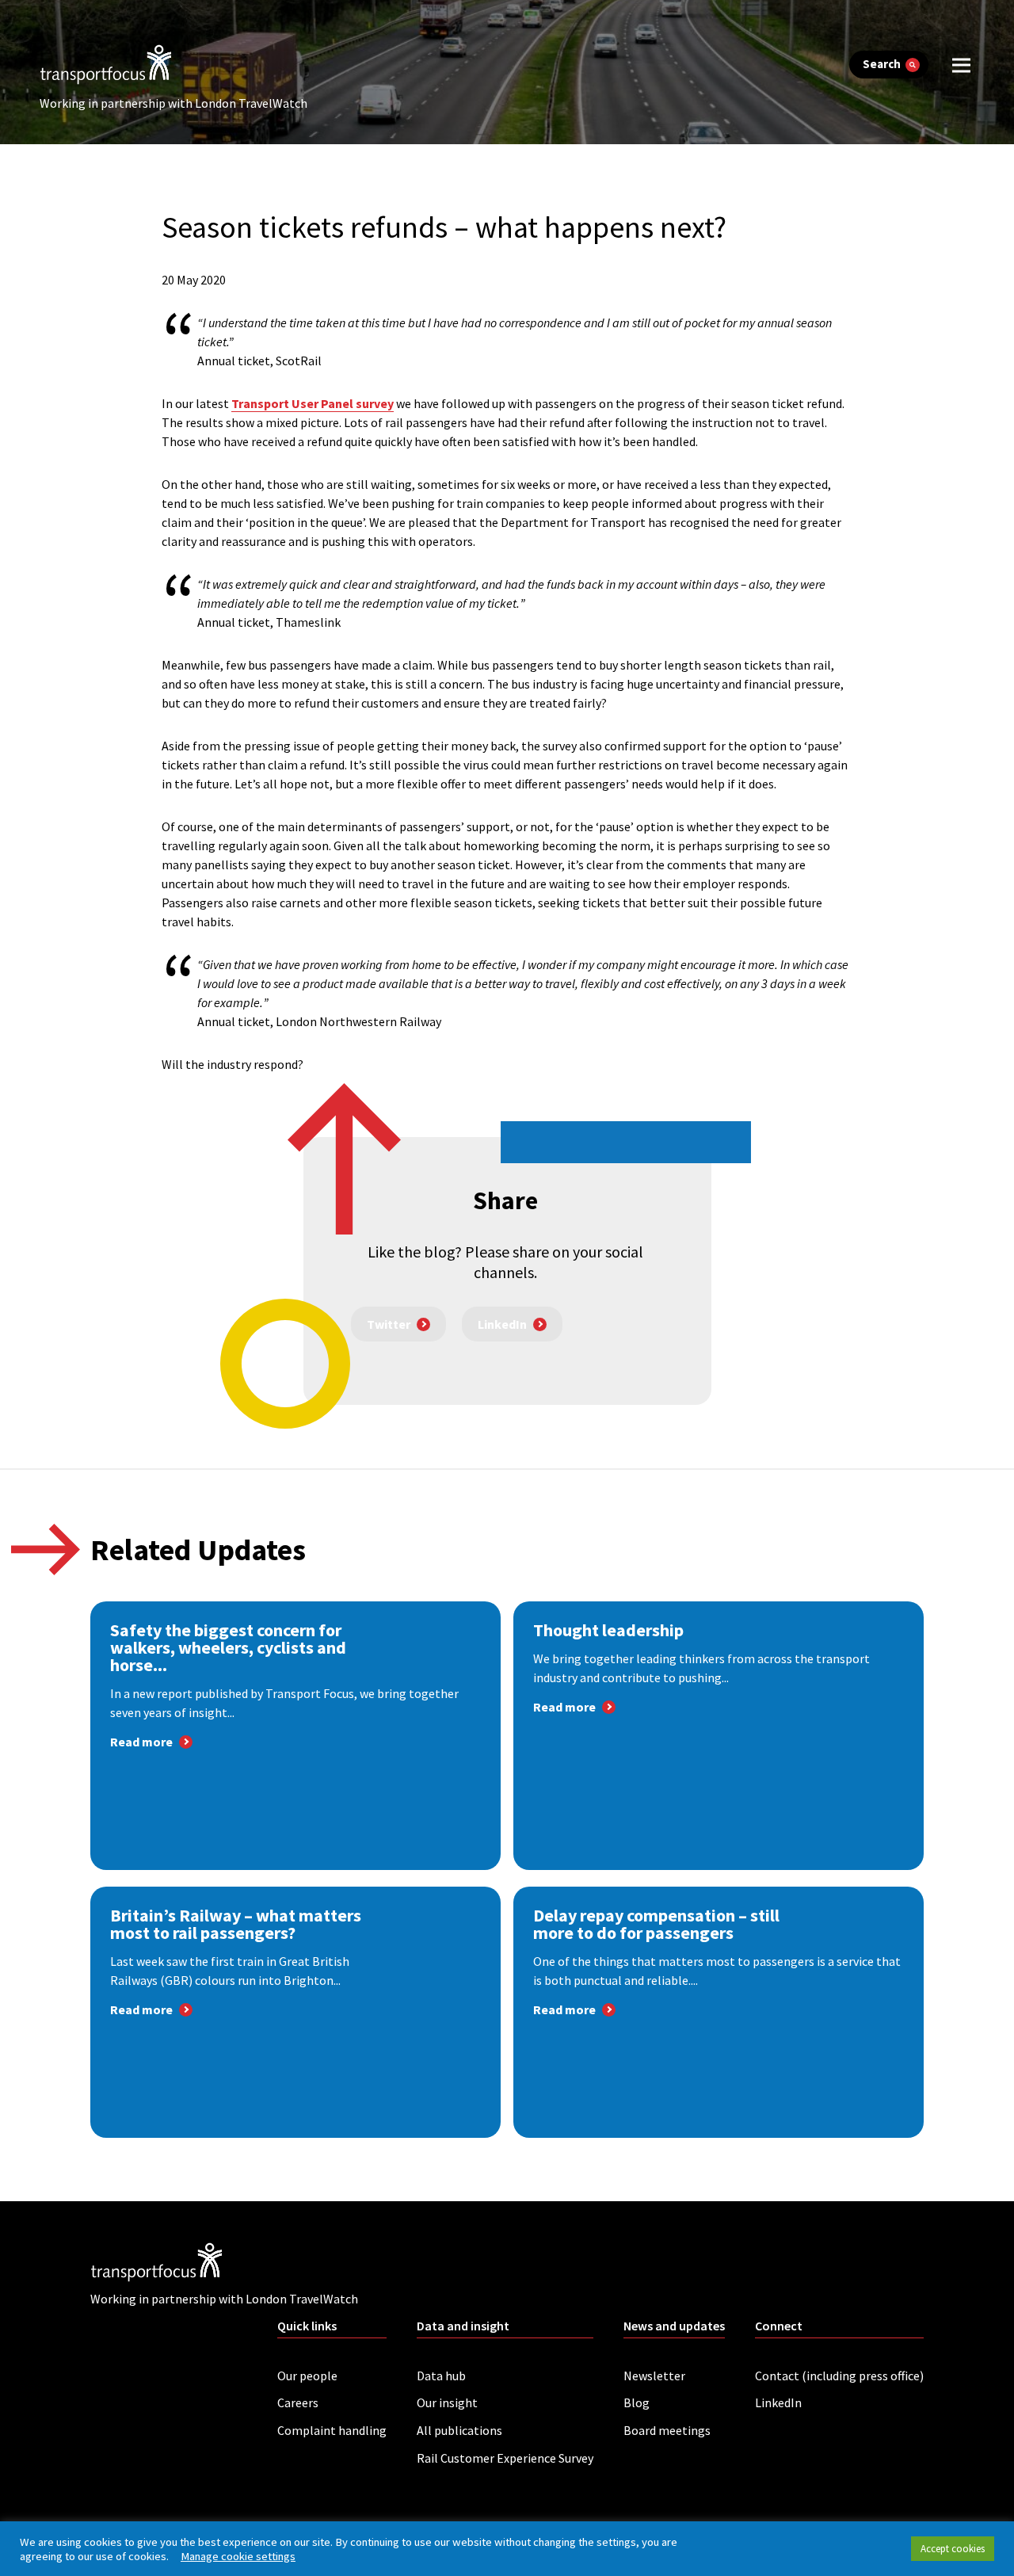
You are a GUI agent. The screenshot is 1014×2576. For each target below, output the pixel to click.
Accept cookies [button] (953, 2549)
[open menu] (961, 65)
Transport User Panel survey (313, 403)
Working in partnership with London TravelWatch (173, 103)
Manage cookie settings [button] (238, 2556)
